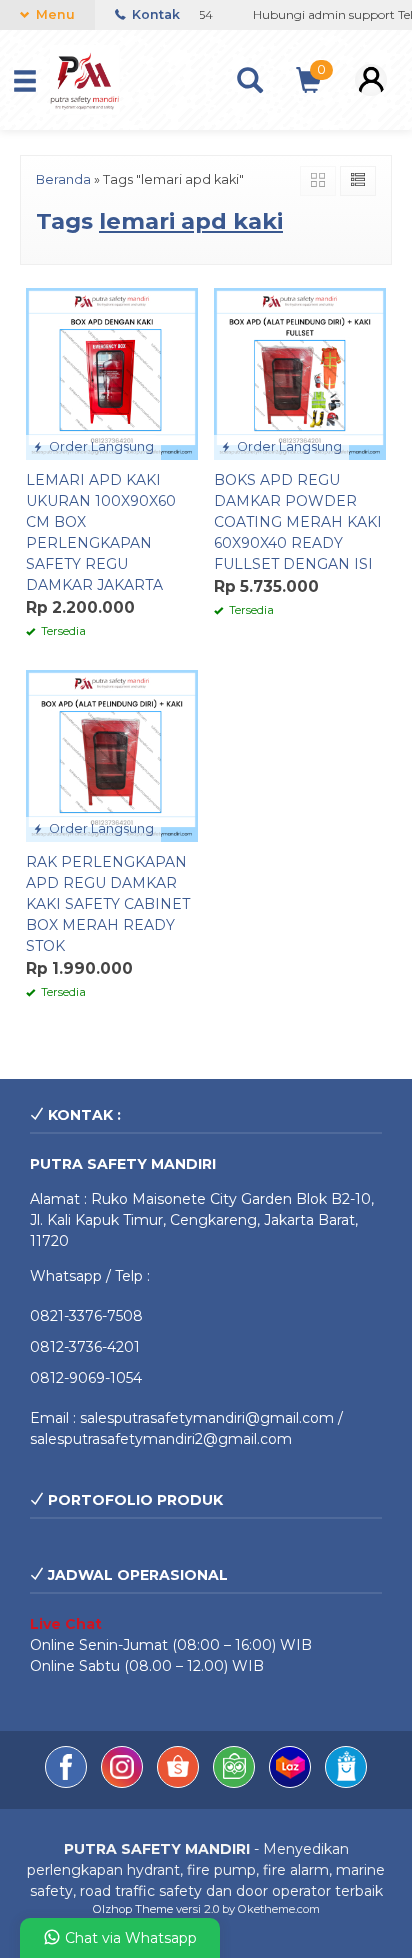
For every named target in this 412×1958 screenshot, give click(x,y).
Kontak (154, 14)
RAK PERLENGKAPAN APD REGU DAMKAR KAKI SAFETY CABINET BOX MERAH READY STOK (108, 904)
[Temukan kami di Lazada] (292, 1783)
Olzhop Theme (133, 1909)
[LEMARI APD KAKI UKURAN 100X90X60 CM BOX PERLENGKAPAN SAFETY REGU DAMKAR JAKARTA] (112, 372)
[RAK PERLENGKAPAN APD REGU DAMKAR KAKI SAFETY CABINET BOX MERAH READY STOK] (112, 755)
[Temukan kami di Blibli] (346, 1783)
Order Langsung (100, 446)
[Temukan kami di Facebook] (68, 1783)
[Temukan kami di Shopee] (180, 1783)
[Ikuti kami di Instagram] (124, 1783)
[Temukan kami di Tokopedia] (236, 1783)
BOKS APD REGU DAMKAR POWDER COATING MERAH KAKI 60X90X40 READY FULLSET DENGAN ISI (298, 522)
